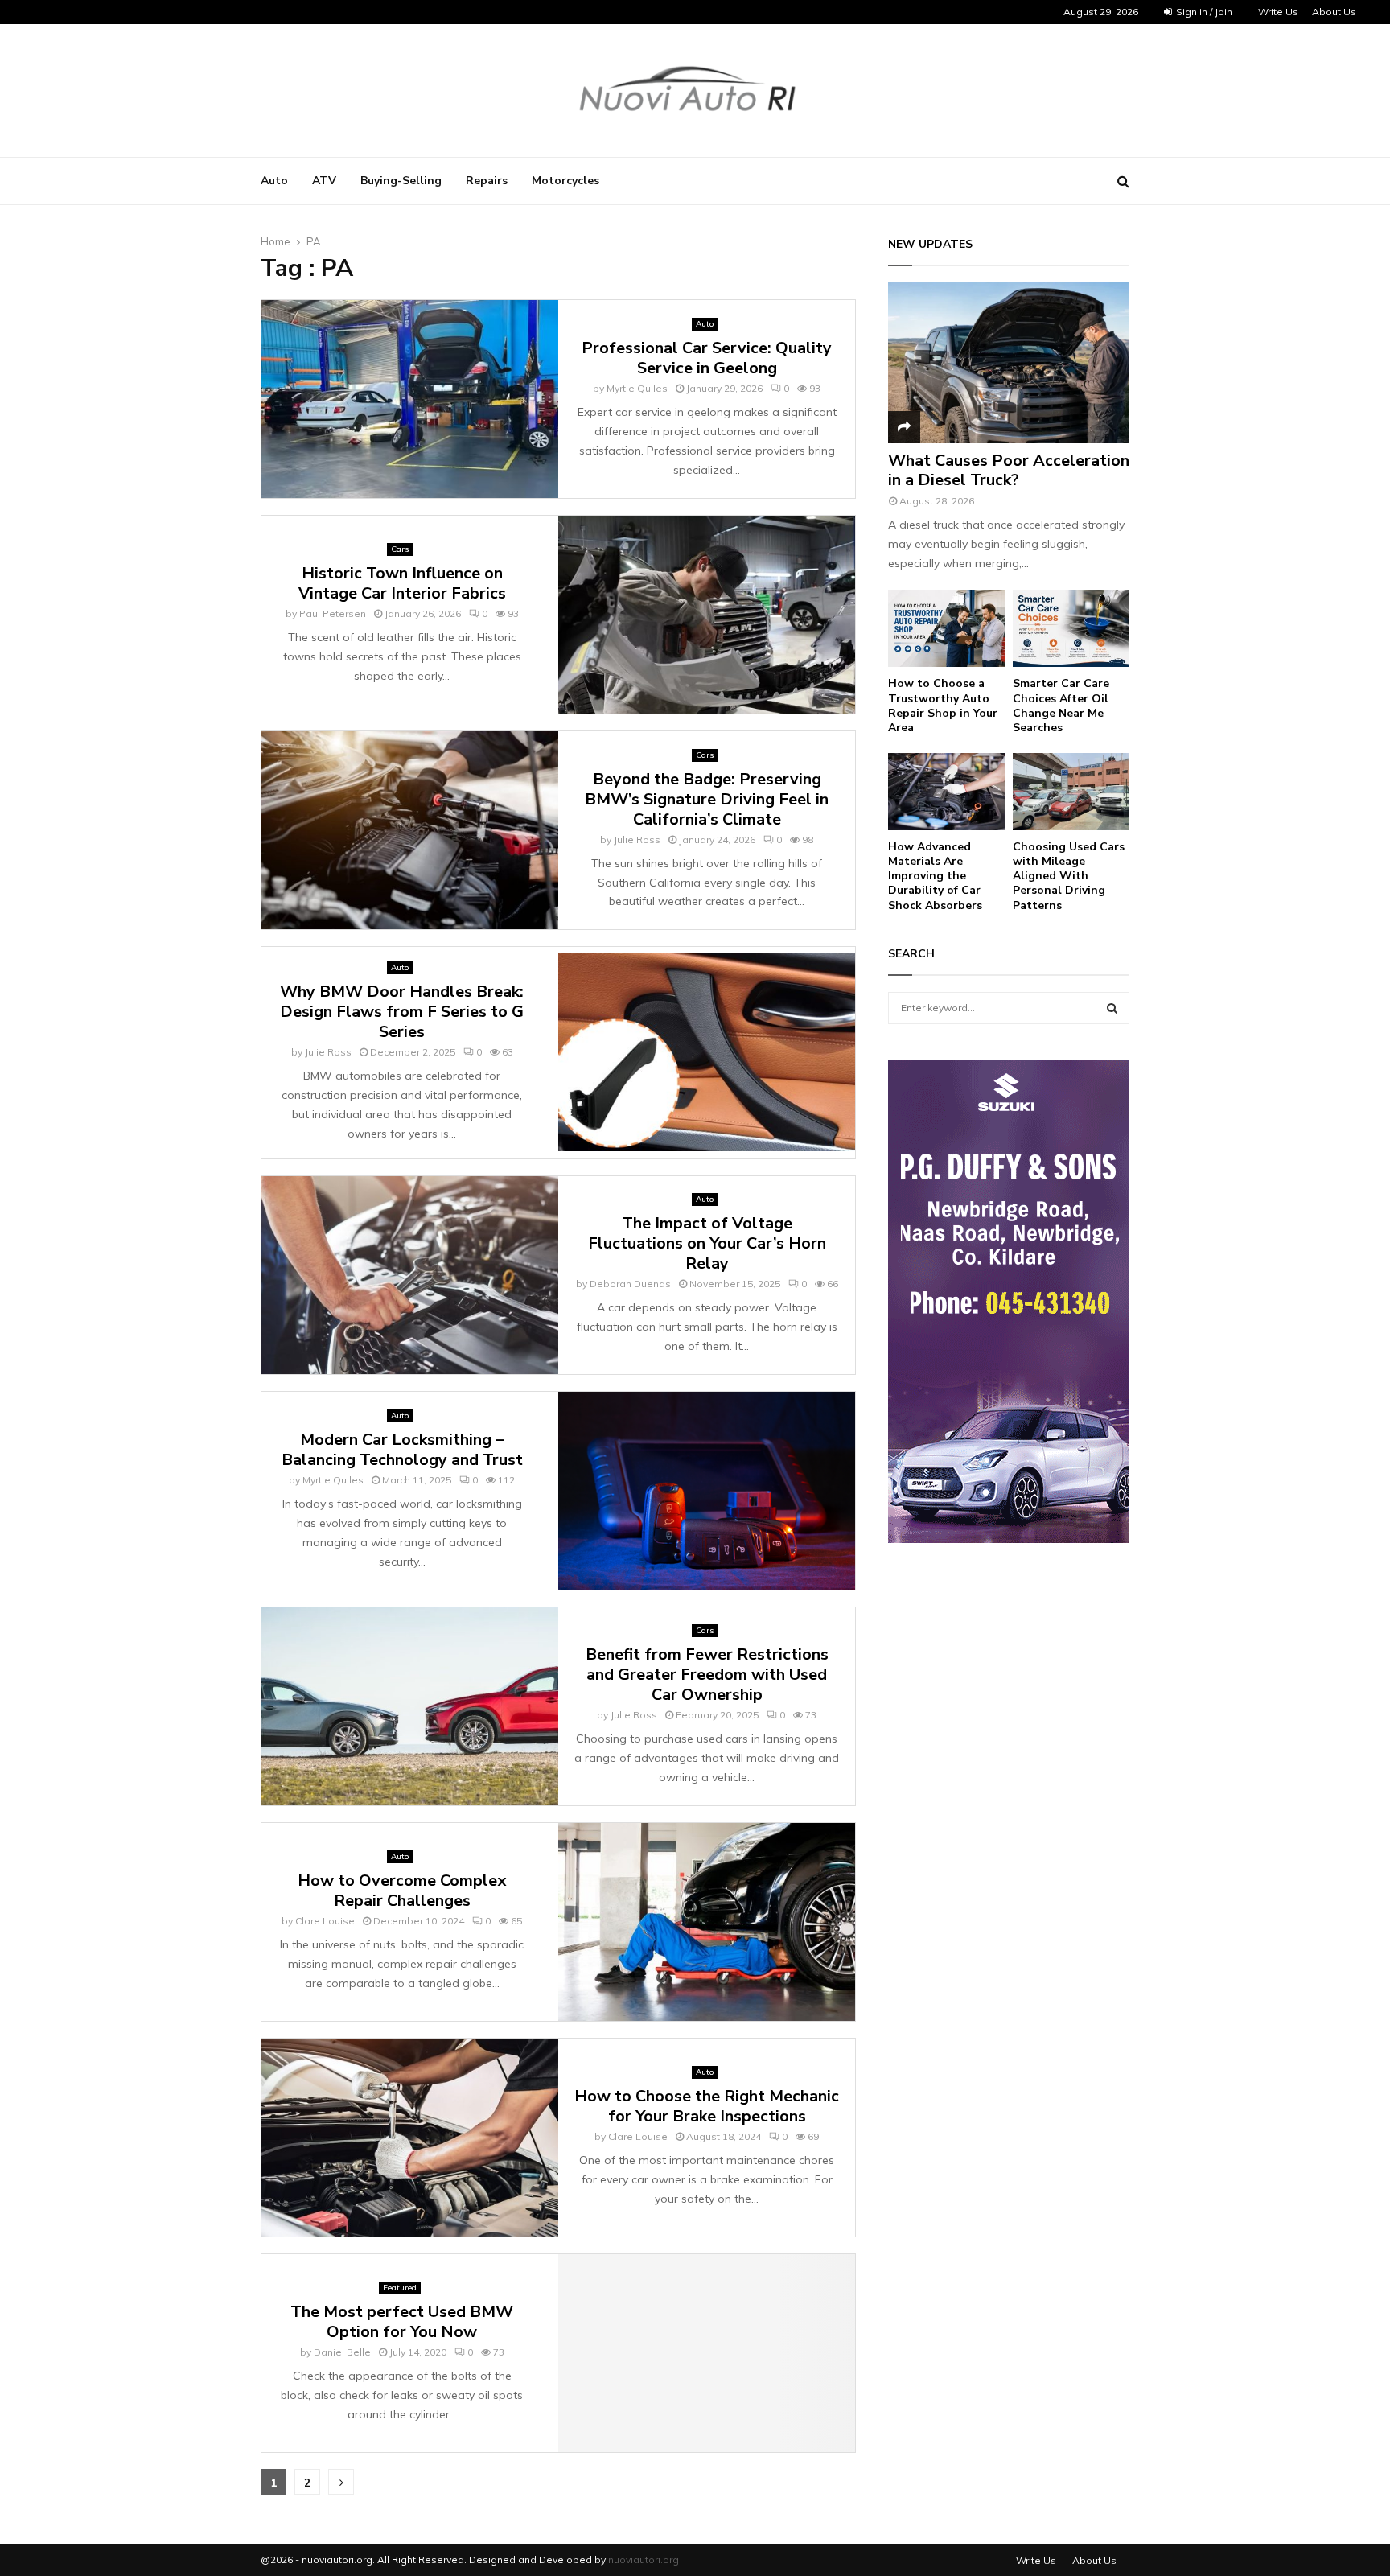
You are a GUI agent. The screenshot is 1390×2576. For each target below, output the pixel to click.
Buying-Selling (401, 181)
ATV (324, 181)
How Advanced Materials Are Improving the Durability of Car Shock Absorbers (935, 876)
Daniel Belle (342, 2352)
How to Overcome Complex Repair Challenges (402, 1891)
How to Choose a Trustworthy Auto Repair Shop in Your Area (943, 705)
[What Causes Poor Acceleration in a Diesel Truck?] (1009, 363)
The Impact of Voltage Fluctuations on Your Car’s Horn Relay (707, 1243)
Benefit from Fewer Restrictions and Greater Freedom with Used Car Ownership (707, 1675)
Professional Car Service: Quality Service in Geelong (707, 358)
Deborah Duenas (630, 1284)
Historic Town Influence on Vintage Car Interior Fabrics (402, 583)
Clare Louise (325, 1921)
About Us (1334, 12)
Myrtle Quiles (637, 388)
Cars (400, 549)
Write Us (1278, 12)
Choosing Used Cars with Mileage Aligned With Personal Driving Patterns (1069, 876)
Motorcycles (565, 181)
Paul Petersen (333, 613)
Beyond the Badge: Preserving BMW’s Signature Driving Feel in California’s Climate (707, 799)
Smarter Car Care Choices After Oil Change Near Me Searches (1061, 705)
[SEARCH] (1112, 1008)
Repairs (487, 181)
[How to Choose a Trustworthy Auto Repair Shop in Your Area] (946, 629)
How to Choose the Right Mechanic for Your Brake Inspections (707, 2106)
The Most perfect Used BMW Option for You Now (402, 2322)
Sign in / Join (1203, 12)
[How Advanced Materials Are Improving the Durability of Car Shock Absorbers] (946, 792)
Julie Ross (637, 839)
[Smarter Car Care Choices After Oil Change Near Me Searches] (1071, 629)
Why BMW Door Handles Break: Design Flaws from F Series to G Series (402, 1012)
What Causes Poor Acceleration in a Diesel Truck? (1009, 470)
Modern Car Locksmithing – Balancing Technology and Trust (402, 1450)
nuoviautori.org (644, 2560)
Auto (274, 181)
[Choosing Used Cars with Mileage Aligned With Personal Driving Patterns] (1071, 792)
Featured (400, 2288)
